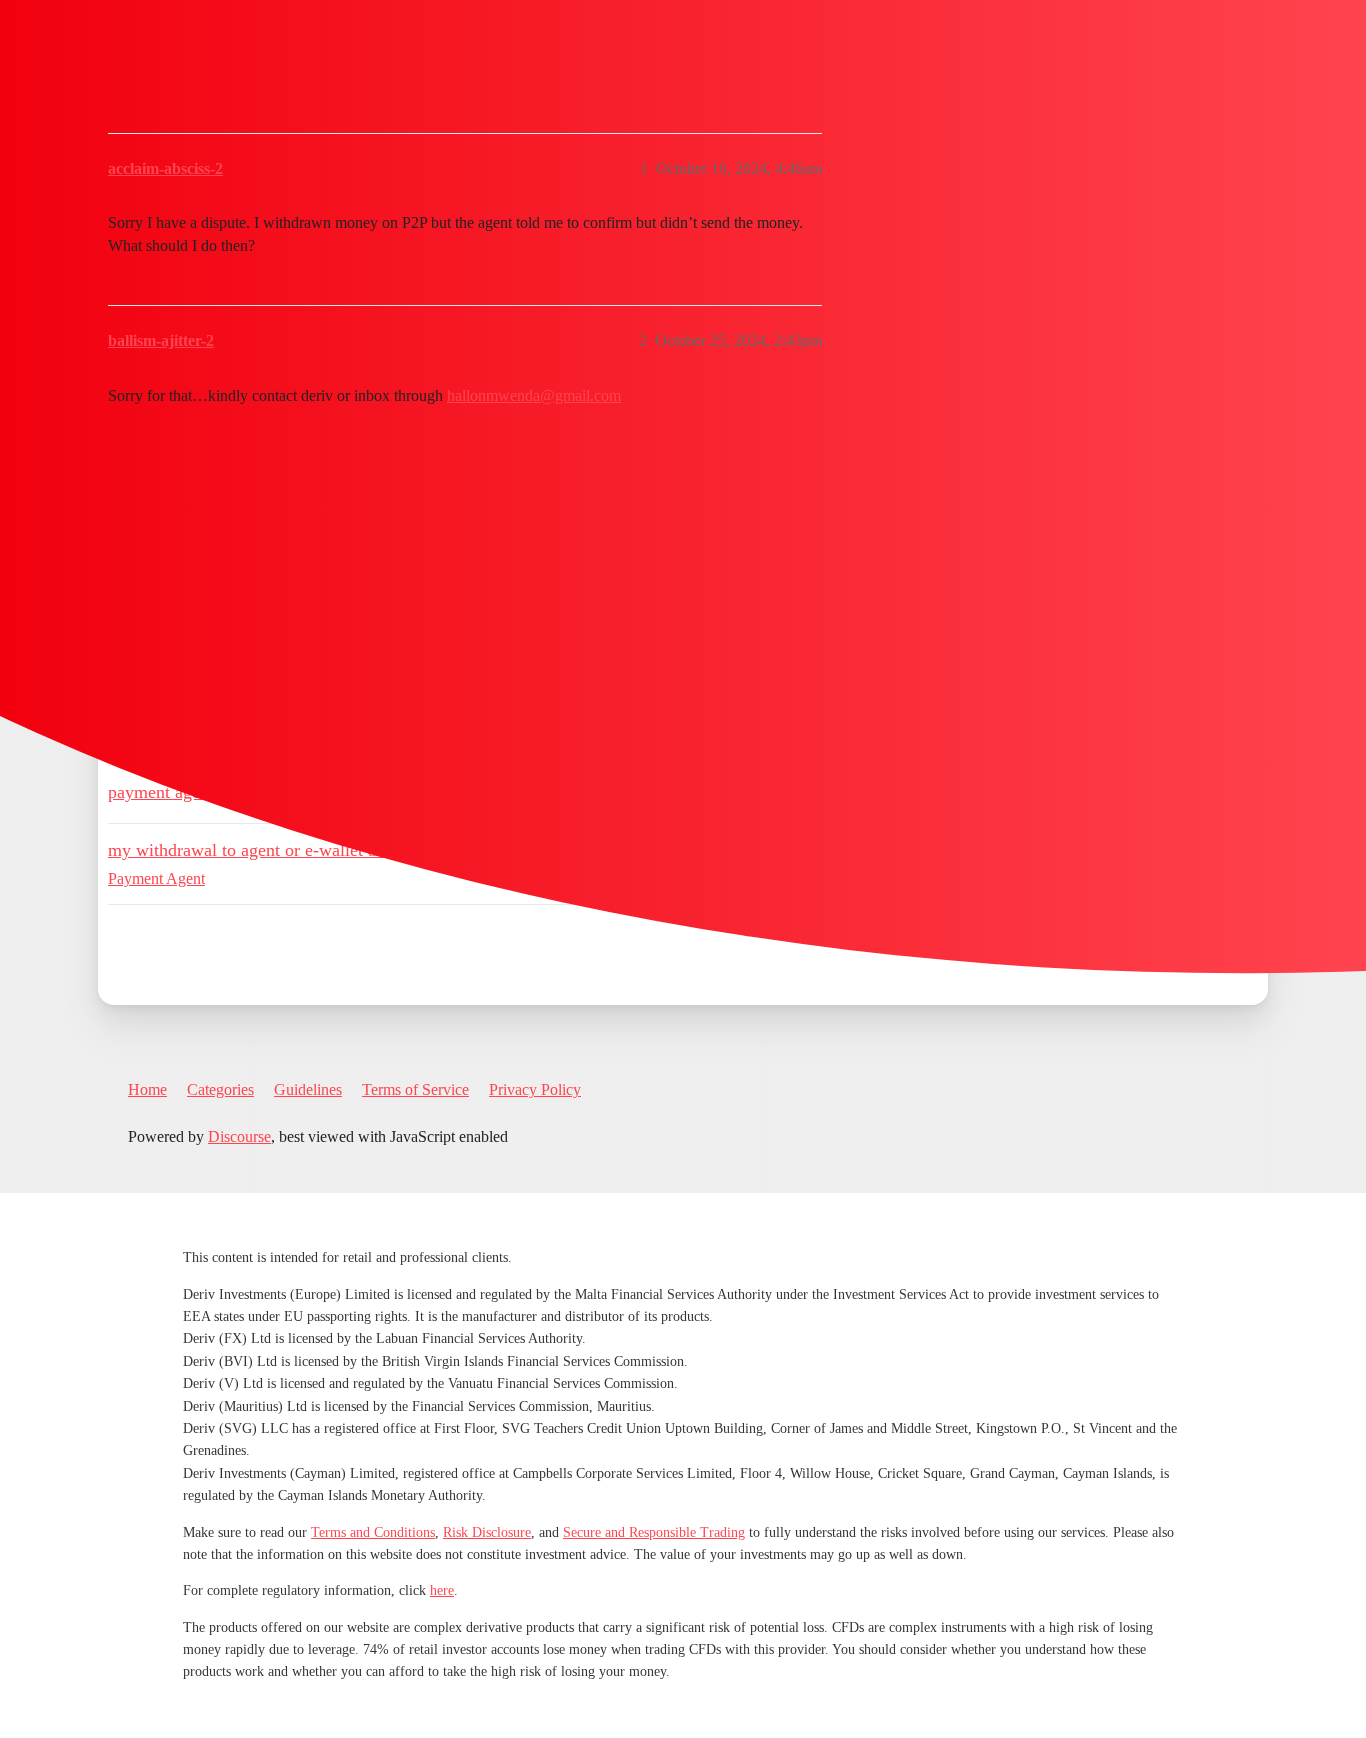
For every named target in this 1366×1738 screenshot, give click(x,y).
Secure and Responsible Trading (654, 1532)
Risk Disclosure (487, 1532)
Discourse (239, 1136)
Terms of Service (415, 1089)
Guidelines (308, 1089)
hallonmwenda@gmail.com (534, 395)
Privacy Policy (535, 1089)
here (442, 1590)
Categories (220, 1089)
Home (147, 1089)
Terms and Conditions (373, 1532)
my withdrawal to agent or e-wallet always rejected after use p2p (343, 850)
